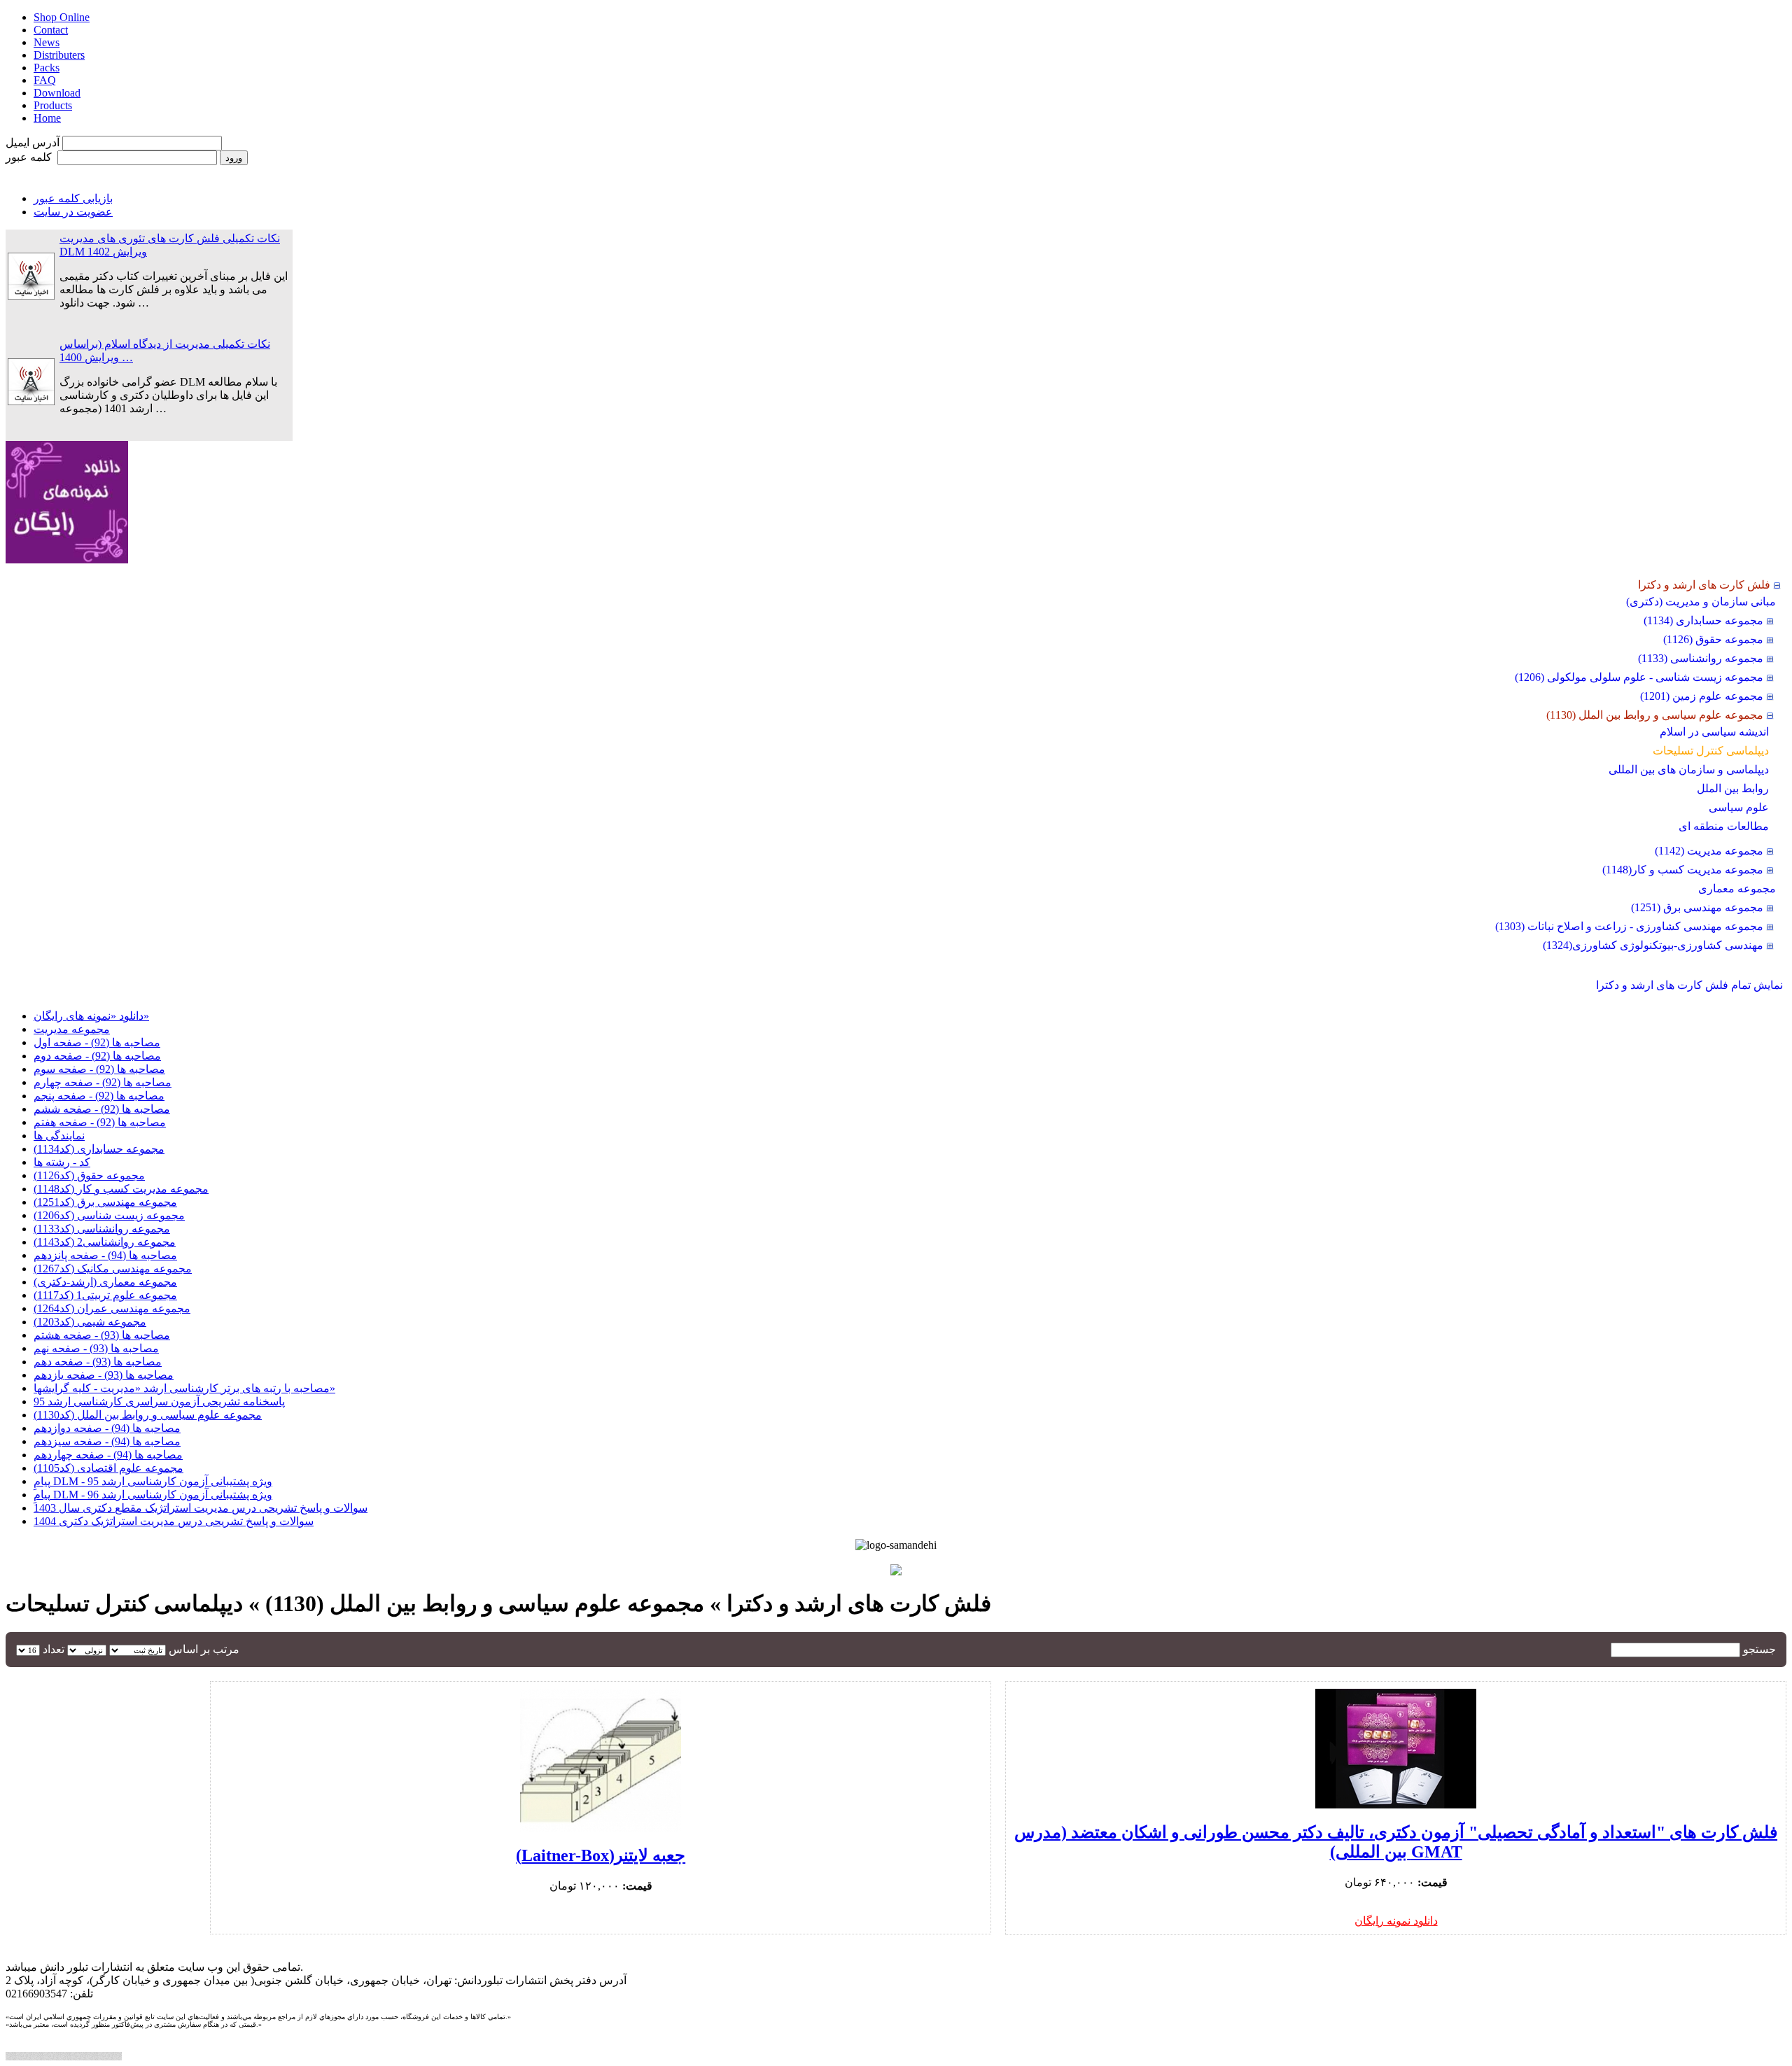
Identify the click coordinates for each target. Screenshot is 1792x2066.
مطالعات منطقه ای (1724, 826)
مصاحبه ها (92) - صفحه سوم (99, 1069)
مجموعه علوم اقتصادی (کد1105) (108, 1468)
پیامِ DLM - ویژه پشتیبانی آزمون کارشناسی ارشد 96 (153, 1495)
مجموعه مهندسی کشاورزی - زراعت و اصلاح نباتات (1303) (1629, 926)
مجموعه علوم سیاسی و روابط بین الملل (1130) (1655, 715)
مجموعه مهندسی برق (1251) (1697, 907)
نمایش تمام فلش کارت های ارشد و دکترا (1689, 985)
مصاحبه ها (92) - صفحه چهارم (103, 1082)
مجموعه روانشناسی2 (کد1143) (105, 1242)
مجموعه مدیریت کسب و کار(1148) (1683, 870)
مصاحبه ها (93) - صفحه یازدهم (104, 1375)
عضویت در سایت (73, 212)
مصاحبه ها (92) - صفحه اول (97, 1042)
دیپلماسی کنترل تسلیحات (1711, 751)
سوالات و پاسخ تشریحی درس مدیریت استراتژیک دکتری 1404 (174, 1521)
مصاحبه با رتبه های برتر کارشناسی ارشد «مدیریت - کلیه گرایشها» (184, 1388)
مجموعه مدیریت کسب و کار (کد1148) (121, 1189)
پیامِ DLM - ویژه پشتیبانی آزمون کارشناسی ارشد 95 (153, 1481)
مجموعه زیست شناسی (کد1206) (109, 1215)
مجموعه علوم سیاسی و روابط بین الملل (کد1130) (148, 1415)
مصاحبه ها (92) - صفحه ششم (102, 1109)
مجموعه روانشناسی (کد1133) (102, 1229)
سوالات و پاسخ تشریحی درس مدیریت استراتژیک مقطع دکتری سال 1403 (201, 1508)
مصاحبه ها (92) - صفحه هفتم (100, 1122)
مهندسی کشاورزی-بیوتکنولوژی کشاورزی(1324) (1653, 945)
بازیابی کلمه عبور (73, 198)
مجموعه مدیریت (72, 1029)
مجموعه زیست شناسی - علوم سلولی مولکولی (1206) (1639, 677)
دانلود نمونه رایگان (1396, 1921)
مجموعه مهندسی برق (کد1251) (105, 1202)
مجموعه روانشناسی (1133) (1701, 658)
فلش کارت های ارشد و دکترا (1704, 585)
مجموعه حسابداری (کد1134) (99, 1149)
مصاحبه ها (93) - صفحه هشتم (102, 1335)
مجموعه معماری (1737, 888)
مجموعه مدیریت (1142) (1709, 851)
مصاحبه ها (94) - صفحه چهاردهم (108, 1455)
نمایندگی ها (59, 1136)
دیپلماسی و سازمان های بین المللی (1689, 770)
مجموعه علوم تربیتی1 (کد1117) (105, 1295)
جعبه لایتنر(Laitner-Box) (601, 1855)
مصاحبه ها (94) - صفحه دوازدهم (107, 1428)
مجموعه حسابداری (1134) (1703, 620)
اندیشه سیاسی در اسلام (1714, 732)
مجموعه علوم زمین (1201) (1702, 696)
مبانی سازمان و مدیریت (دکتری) (1701, 602)
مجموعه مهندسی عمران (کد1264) (112, 1308)
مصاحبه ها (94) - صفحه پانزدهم (105, 1255)
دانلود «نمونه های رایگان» (91, 1016)
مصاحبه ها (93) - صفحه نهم (96, 1348)
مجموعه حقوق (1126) (1713, 639)
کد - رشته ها (62, 1162)
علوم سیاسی (1739, 807)
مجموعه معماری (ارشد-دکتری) (105, 1282)
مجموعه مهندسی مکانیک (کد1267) (113, 1269)
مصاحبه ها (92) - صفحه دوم (97, 1056)
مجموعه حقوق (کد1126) (89, 1175)
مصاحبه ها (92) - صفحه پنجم (99, 1096)
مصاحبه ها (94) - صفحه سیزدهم (107, 1441)
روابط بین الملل (1733, 788)
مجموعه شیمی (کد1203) (90, 1322)
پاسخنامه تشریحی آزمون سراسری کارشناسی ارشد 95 (159, 1401)
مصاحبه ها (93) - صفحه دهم (98, 1362)
